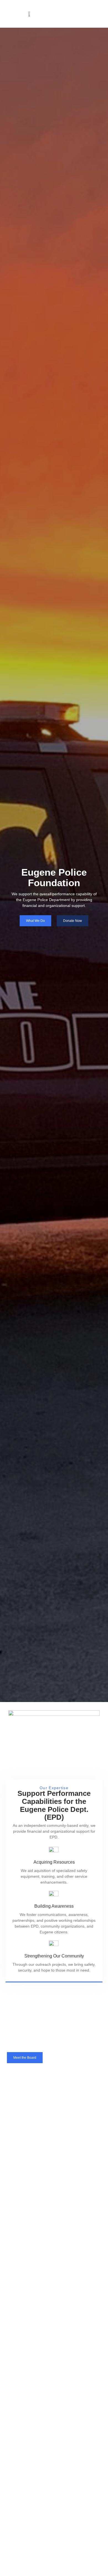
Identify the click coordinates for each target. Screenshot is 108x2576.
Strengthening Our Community (54, 1956)
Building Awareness (54, 1906)
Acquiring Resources (54, 1862)
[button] (61, 14)
